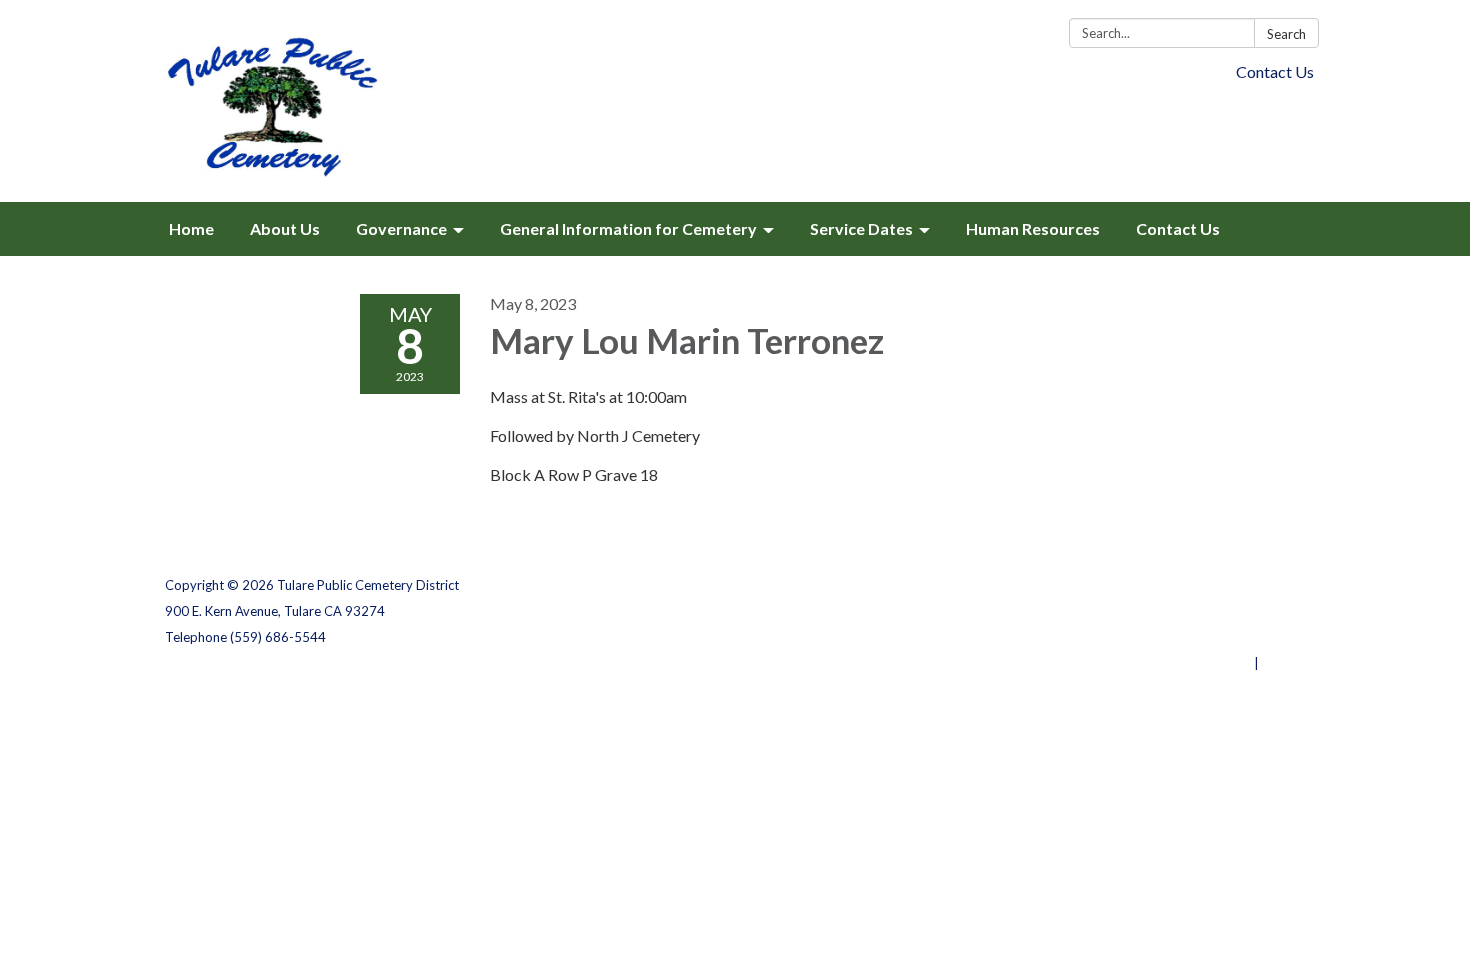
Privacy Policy (1261, 585)
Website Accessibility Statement (1199, 637)
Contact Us (1275, 71)
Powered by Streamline (1177, 663)
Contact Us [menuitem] (1178, 228)
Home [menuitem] (191, 228)
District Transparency (1235, 611)
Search (1286, 34)
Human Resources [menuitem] (1033, 228)
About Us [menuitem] (285, 228)
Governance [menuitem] (401, 228)
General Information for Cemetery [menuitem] (628, 228)
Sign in (1283, 663)
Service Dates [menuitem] (861, 228)
